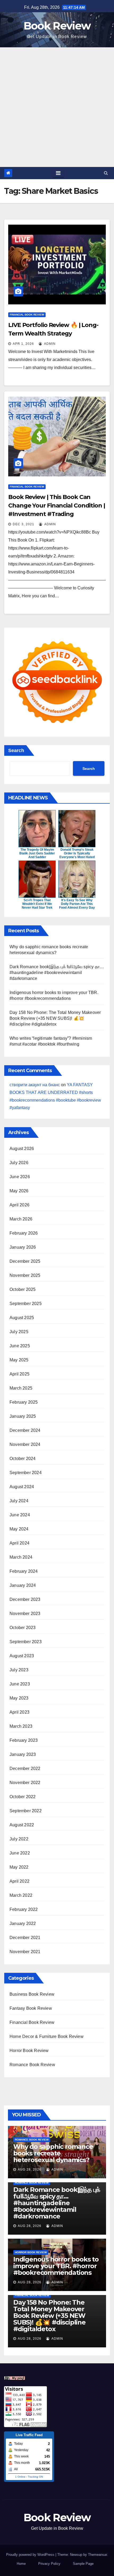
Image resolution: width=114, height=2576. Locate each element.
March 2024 (21, 1557)
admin (49, 344)
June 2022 (20, 1853)
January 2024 (23, 1585)
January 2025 (23, 1416)
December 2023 (25, 1599)
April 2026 (19, 1205)
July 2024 (19, 1501)
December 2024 (25, 1430)
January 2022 (23, 1923)
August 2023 (22, 1656)
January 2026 (23, 1247)
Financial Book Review (27, 315)
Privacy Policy (49, 2564)
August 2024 (22, 1487)
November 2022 (25, 1783)
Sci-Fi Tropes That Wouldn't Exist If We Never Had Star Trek (37, 904)
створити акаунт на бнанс (35, 1085)
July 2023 (19, 1670)
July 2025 (19, 1332)
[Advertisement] (57, 107)
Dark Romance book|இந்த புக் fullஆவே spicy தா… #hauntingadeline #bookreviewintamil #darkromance (57, 973)
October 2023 (23, 1628)
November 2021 (25, 1952)
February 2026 (24, 1233)
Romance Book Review (32, 2065)
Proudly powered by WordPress (31, 2555)
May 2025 (19, 1360)
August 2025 (22, 1318)
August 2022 (22, 1825)
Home (21, 2564)
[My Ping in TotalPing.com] (15, 2378)
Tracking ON (35, 2477)
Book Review (57, 26)
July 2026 (19, 1163)
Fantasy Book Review (31, 2008)
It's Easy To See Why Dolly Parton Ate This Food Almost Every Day (77, 904)
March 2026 (21, 1219)
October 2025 (23, 1289)
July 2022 (19, 1839)
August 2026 (22, 1149)
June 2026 (20, 1177)
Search (16, 750)
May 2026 (19, 1191)
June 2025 (20, 1346)
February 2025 (24, 1402)
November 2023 (25, 1614)
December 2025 (25, 1261)
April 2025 (19, 1374)
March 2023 (21, 1726)
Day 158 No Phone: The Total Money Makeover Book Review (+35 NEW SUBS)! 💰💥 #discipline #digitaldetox (55, 1018)
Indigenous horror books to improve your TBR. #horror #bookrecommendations (56, 2266)
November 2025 (25, 1275)
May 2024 (19, 1529)
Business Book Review (32, 1994)
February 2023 (24, 1740)
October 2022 (23, 1797)
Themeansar (97, 2555)
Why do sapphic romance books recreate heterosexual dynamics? (53, 2153)
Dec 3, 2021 (23, 524)
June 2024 (20, 1515)
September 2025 (26, 1304)
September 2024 (26, 1473)
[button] (106, 173)
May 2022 (19, 1867)
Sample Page (83, 2564)
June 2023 (20, 1684)
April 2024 (19, 1543)
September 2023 (26, 1642)
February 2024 (24, 1571)
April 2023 (19, 1712)
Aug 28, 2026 (30, 2170)
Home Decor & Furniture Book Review (47, 2036)
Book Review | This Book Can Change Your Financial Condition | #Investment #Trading (57, 505)
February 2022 (24, 1909)
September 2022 (26, 1811)
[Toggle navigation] (58, 173)
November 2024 (25, 1444)
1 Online (20, 2477)
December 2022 (25, 1769)
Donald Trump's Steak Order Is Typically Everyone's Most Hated (77, 853)
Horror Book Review (29, 2051)
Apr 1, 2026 (23, 344)
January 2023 (23, 1754)
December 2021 (25, 1938)
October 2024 (23, 1459)
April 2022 (19, 1881)
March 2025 (21, 1388)
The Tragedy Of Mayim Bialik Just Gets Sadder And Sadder (37, 853)
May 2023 (19, 1698)
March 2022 (21, 1895)
